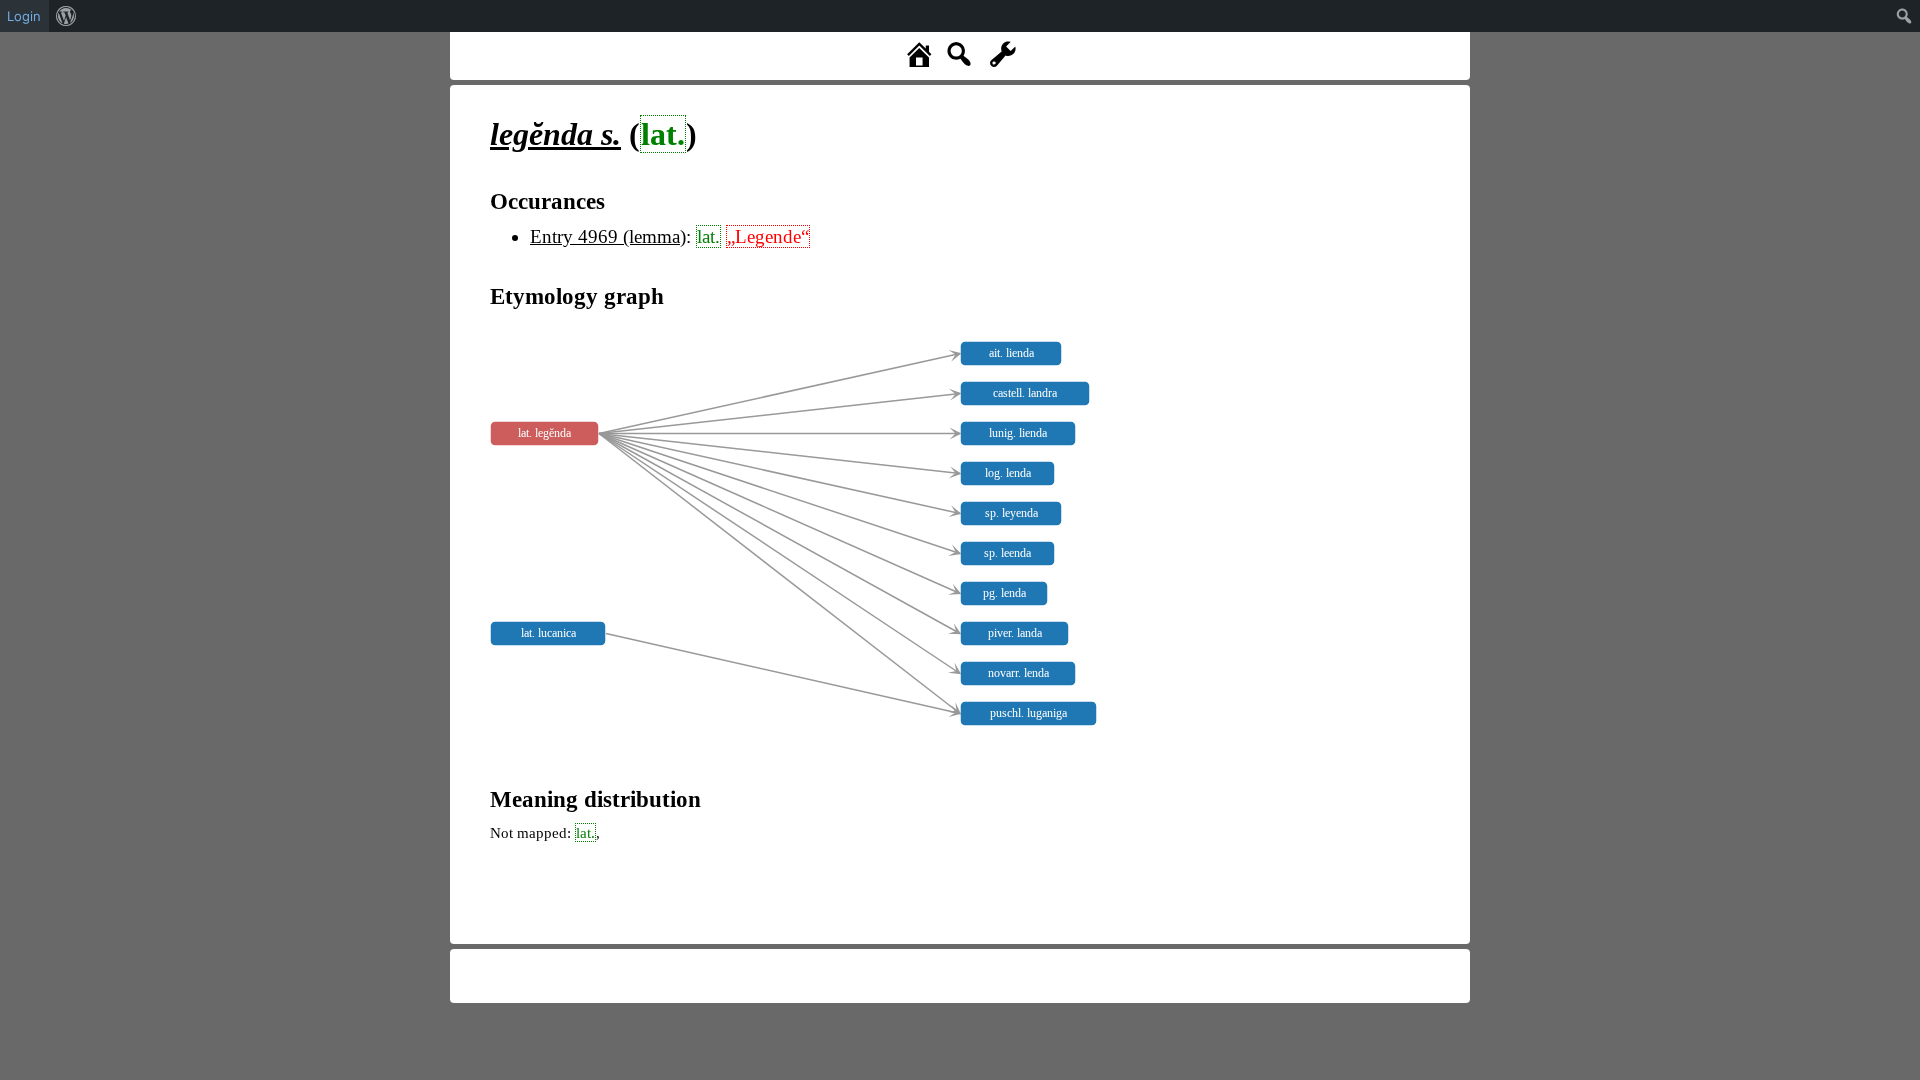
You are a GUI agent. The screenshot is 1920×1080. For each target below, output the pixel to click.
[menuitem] (66, 16)
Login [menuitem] (24, 16)
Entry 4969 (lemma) (608, 236)
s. (555, 134)
